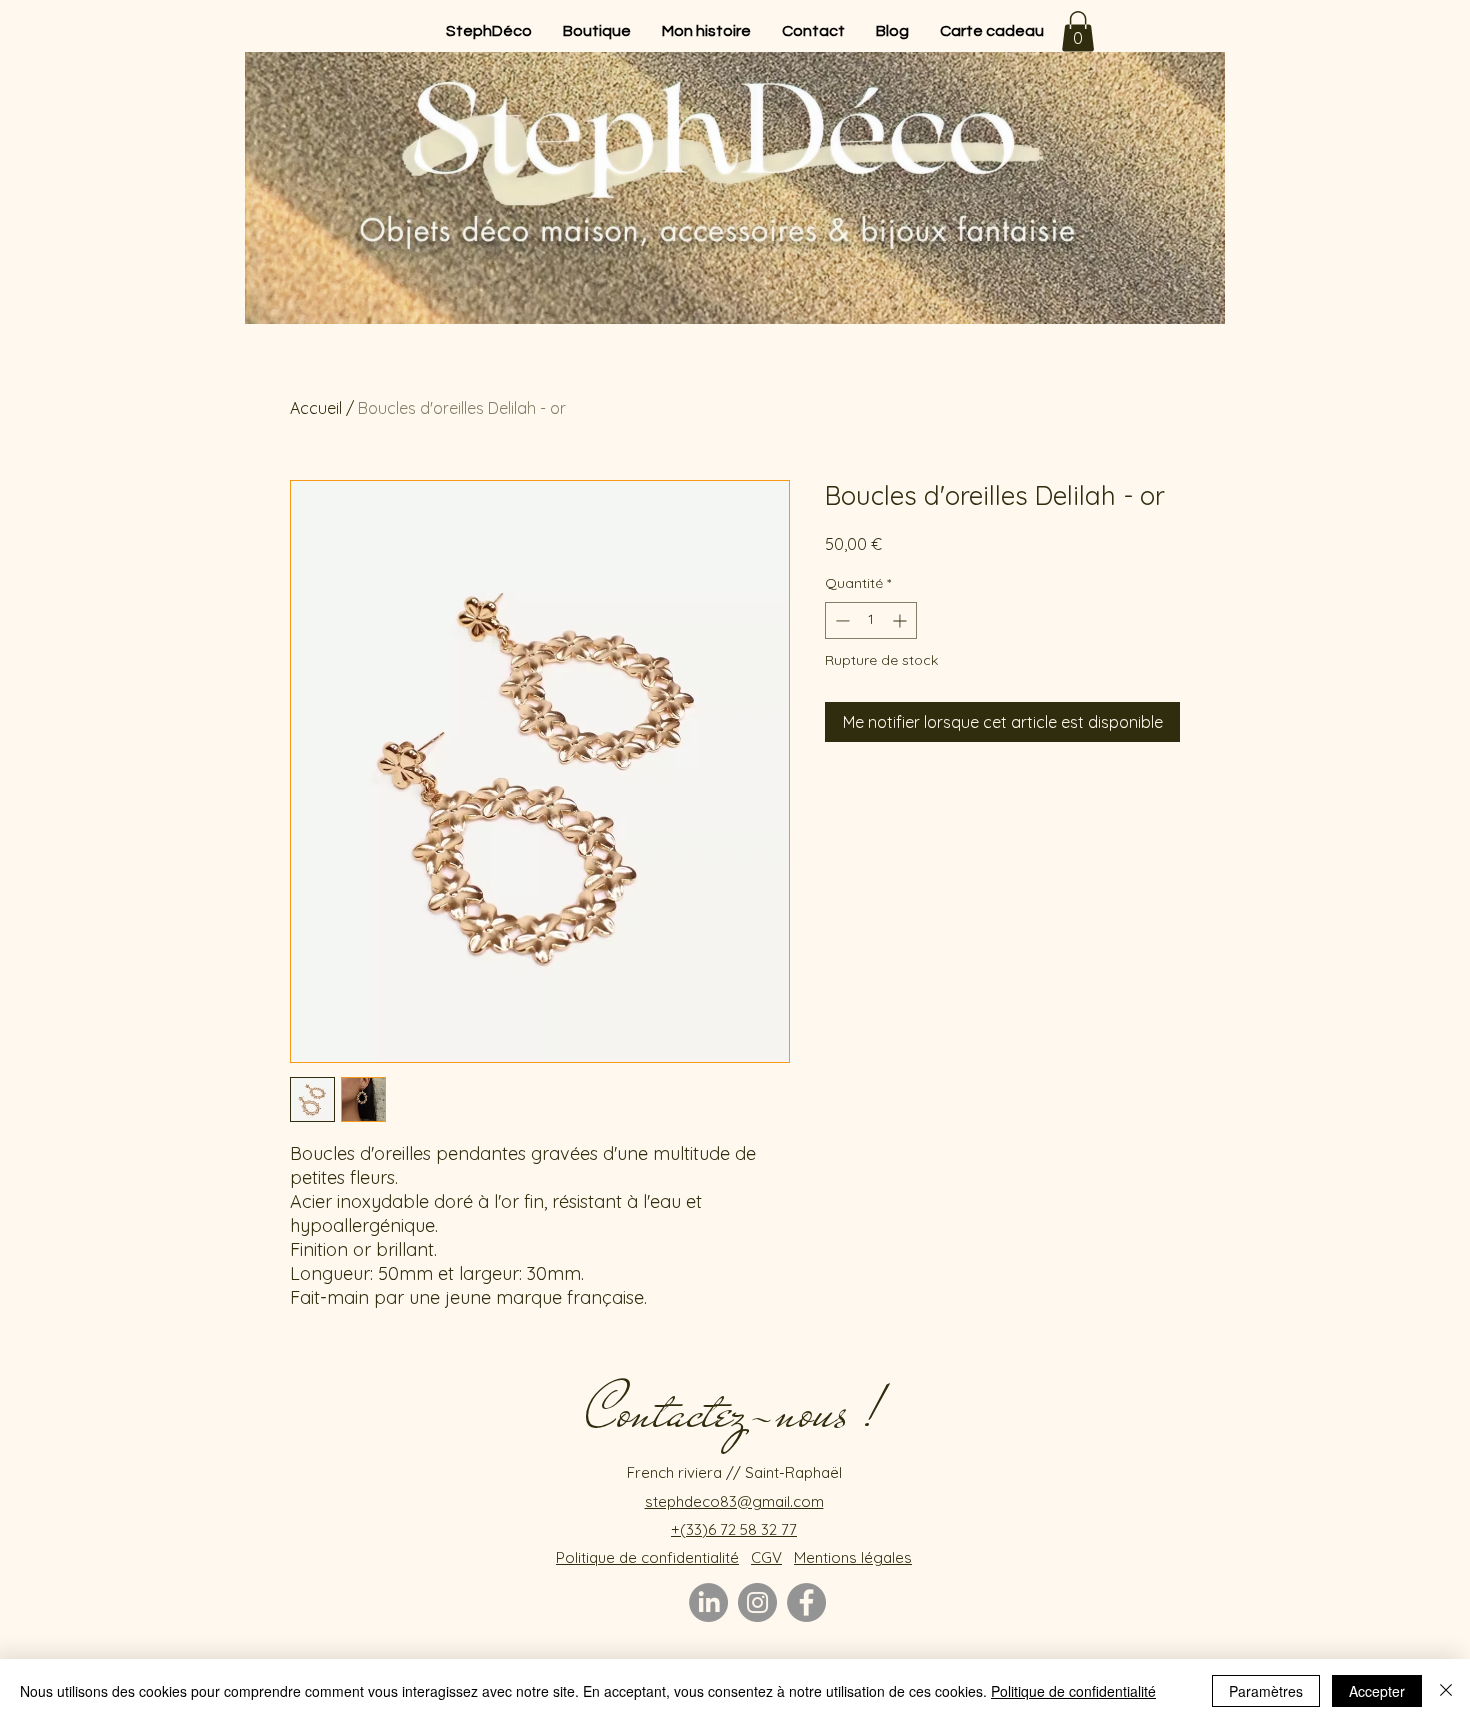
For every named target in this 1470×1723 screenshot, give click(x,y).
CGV (766, 1557)
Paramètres (1266, 1691)
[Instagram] (757, 1602)
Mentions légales (853, 1557)
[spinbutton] (871, 620)
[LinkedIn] (708, 1602)
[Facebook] (806, 1602)
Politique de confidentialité (1073, 1691)
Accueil (316, 408)
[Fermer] (1446, 1691)
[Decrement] (840, 620)
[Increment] (901, 620)
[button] (1078, 31)
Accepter (1377, 1691)
